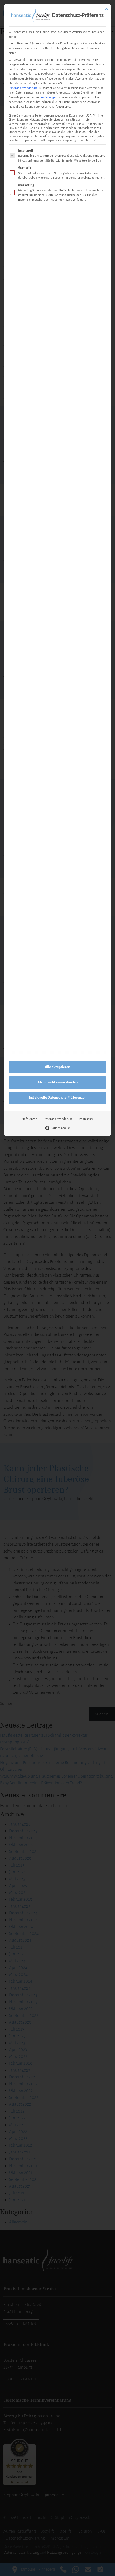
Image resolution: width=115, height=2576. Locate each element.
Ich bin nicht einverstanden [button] (58, 1082)
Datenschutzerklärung (23, 88)
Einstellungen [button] (48, 97)
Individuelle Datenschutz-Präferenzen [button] (58, 1098)
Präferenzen (29, 1119)
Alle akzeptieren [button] (57, 1067)
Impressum (86, 1119)
